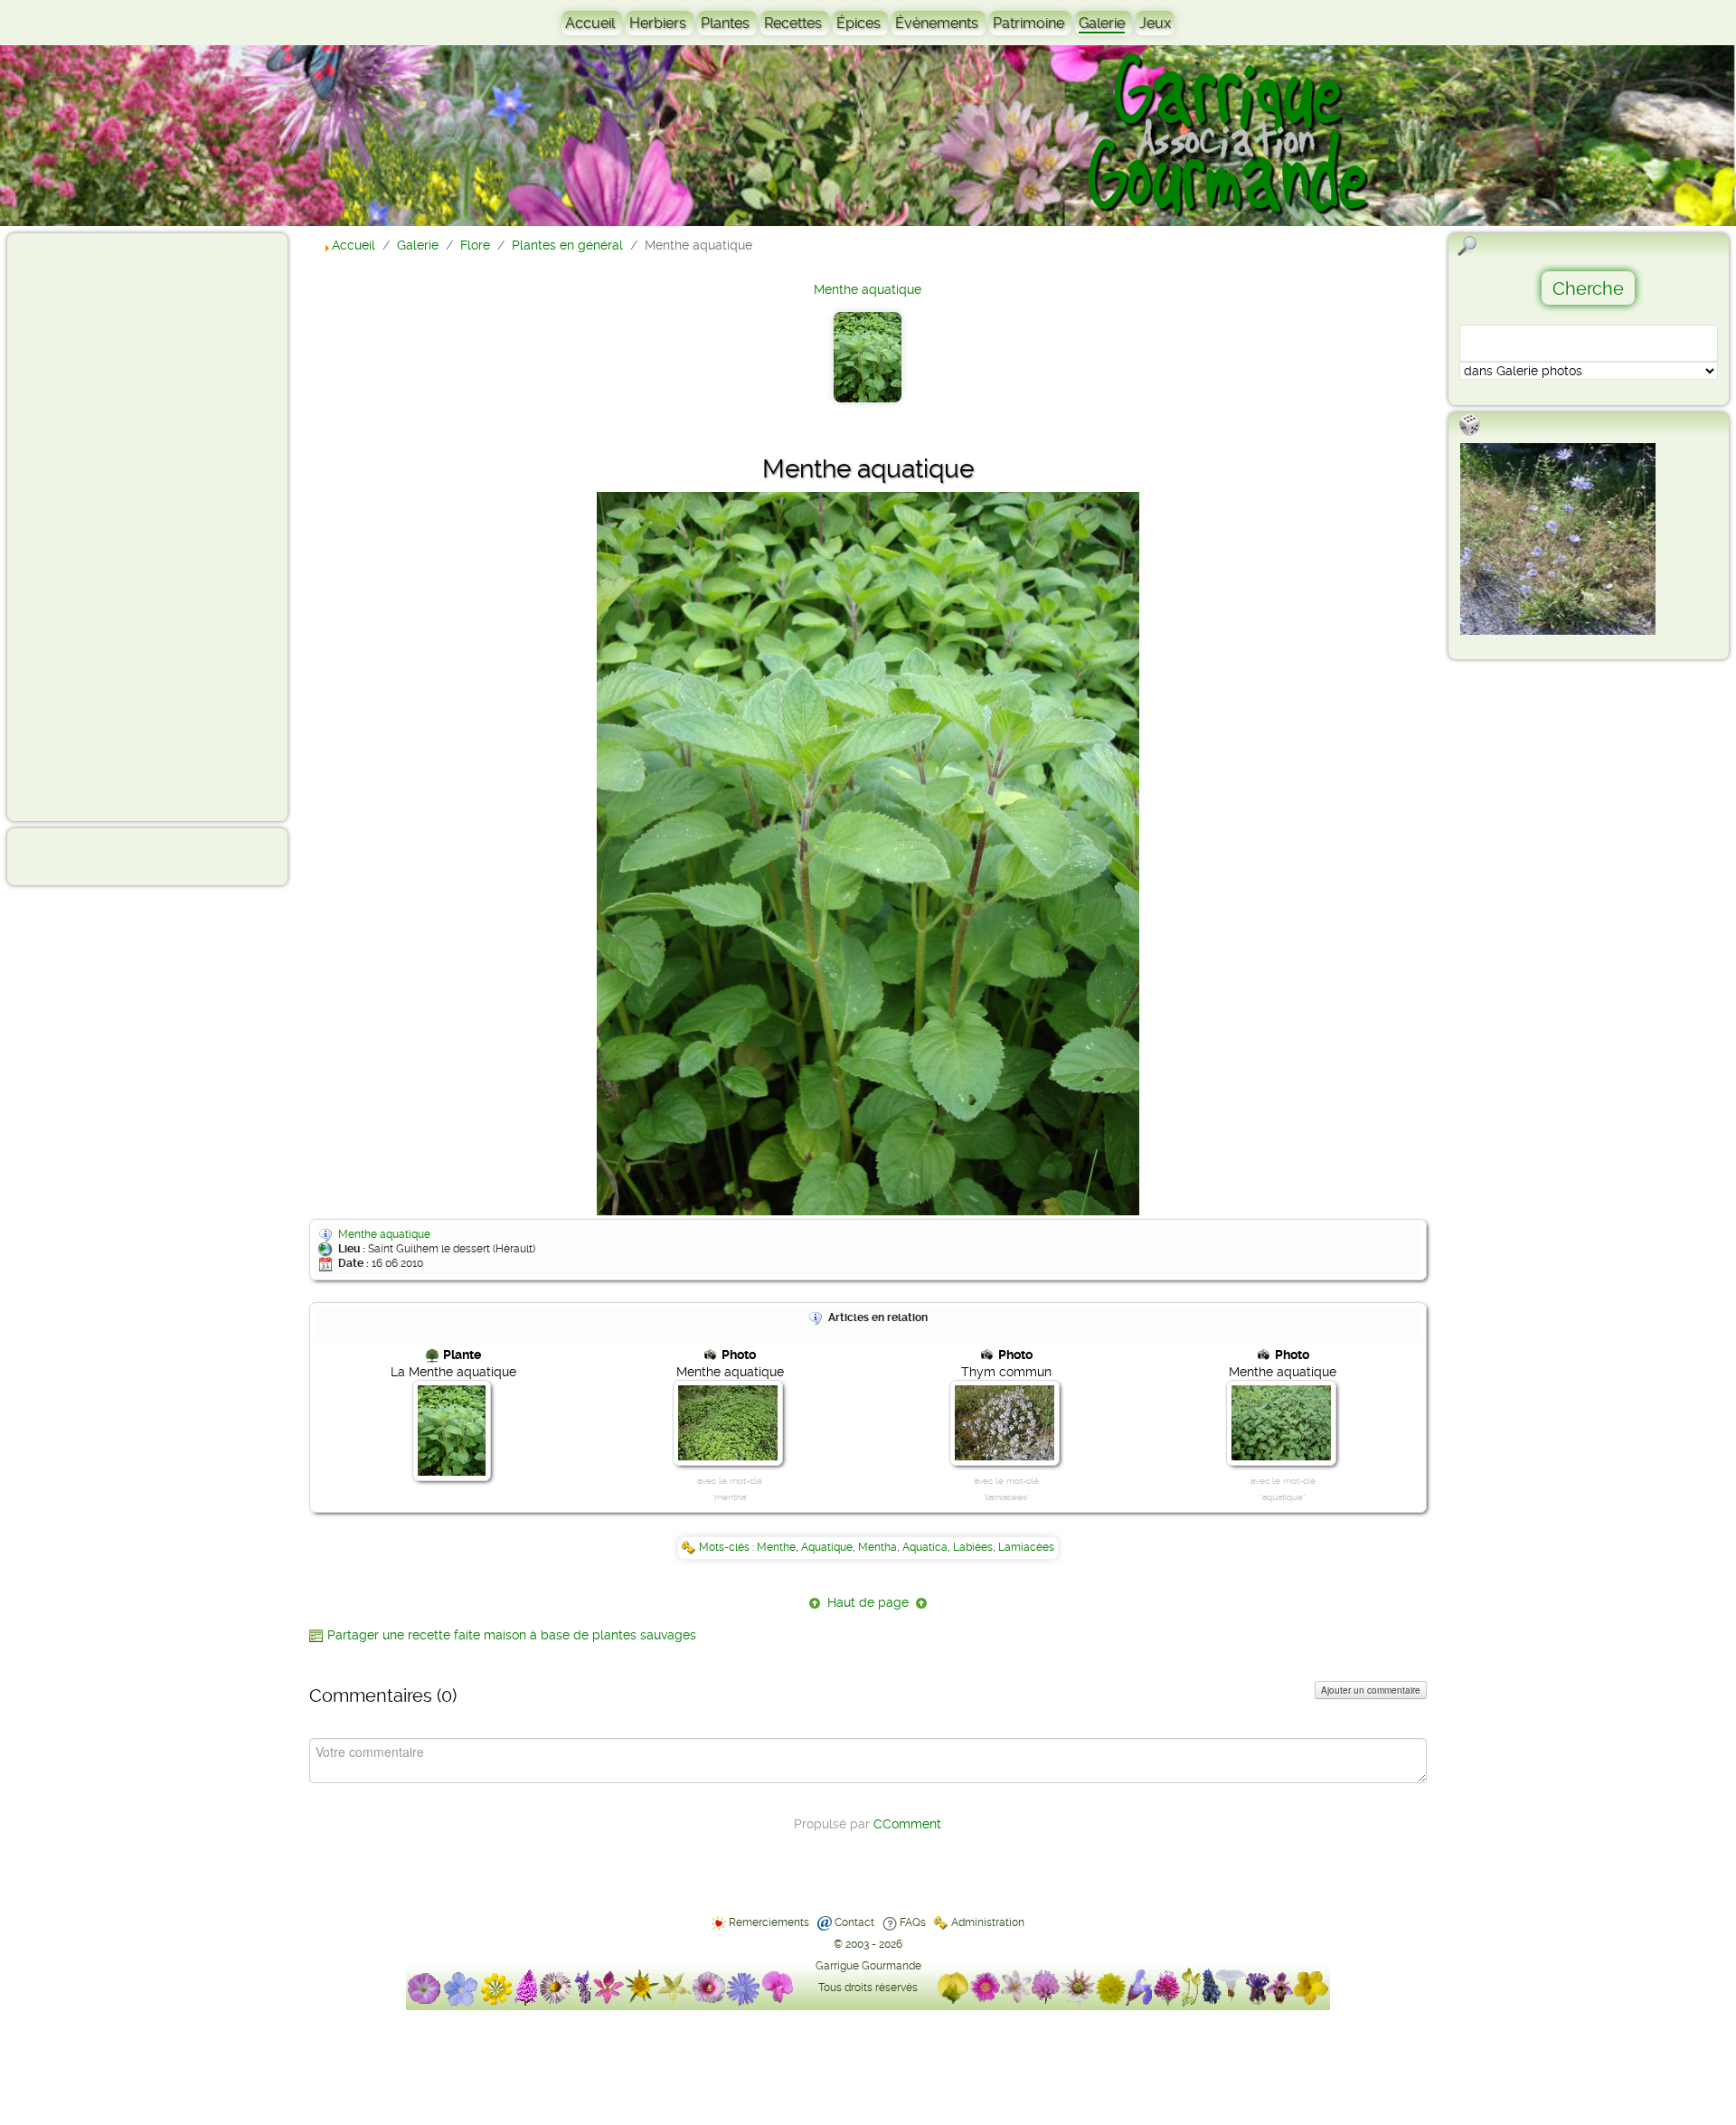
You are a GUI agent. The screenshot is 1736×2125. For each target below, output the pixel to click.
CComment (907, 1824)
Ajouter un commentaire (1371, 1690)
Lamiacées (1026, 1547)
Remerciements (769, 1922)
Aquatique (827, 1547)
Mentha (877, 1547)
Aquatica (925, 1547)
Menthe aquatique (868, 289)
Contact (854, 1922)
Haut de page (868, 1602)
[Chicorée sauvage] (1558, 539)
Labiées (973, 1547)
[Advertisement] (87, 526)
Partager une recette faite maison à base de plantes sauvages (512, 1635)
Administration (988, 1922)
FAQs (913, 1922)
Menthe (776, 1547)
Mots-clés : (728, 1547)
